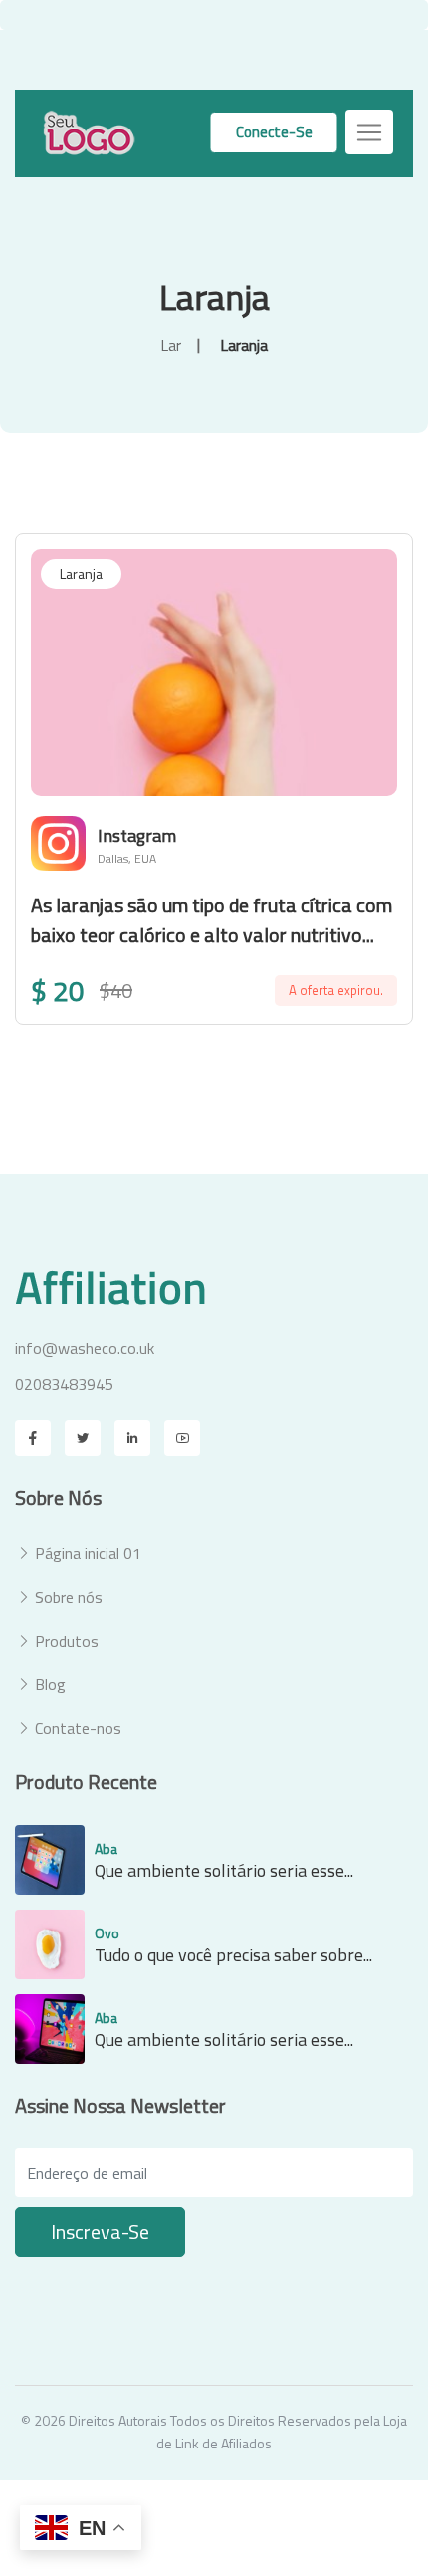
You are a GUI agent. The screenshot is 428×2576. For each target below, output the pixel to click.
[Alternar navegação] (369, 132)
